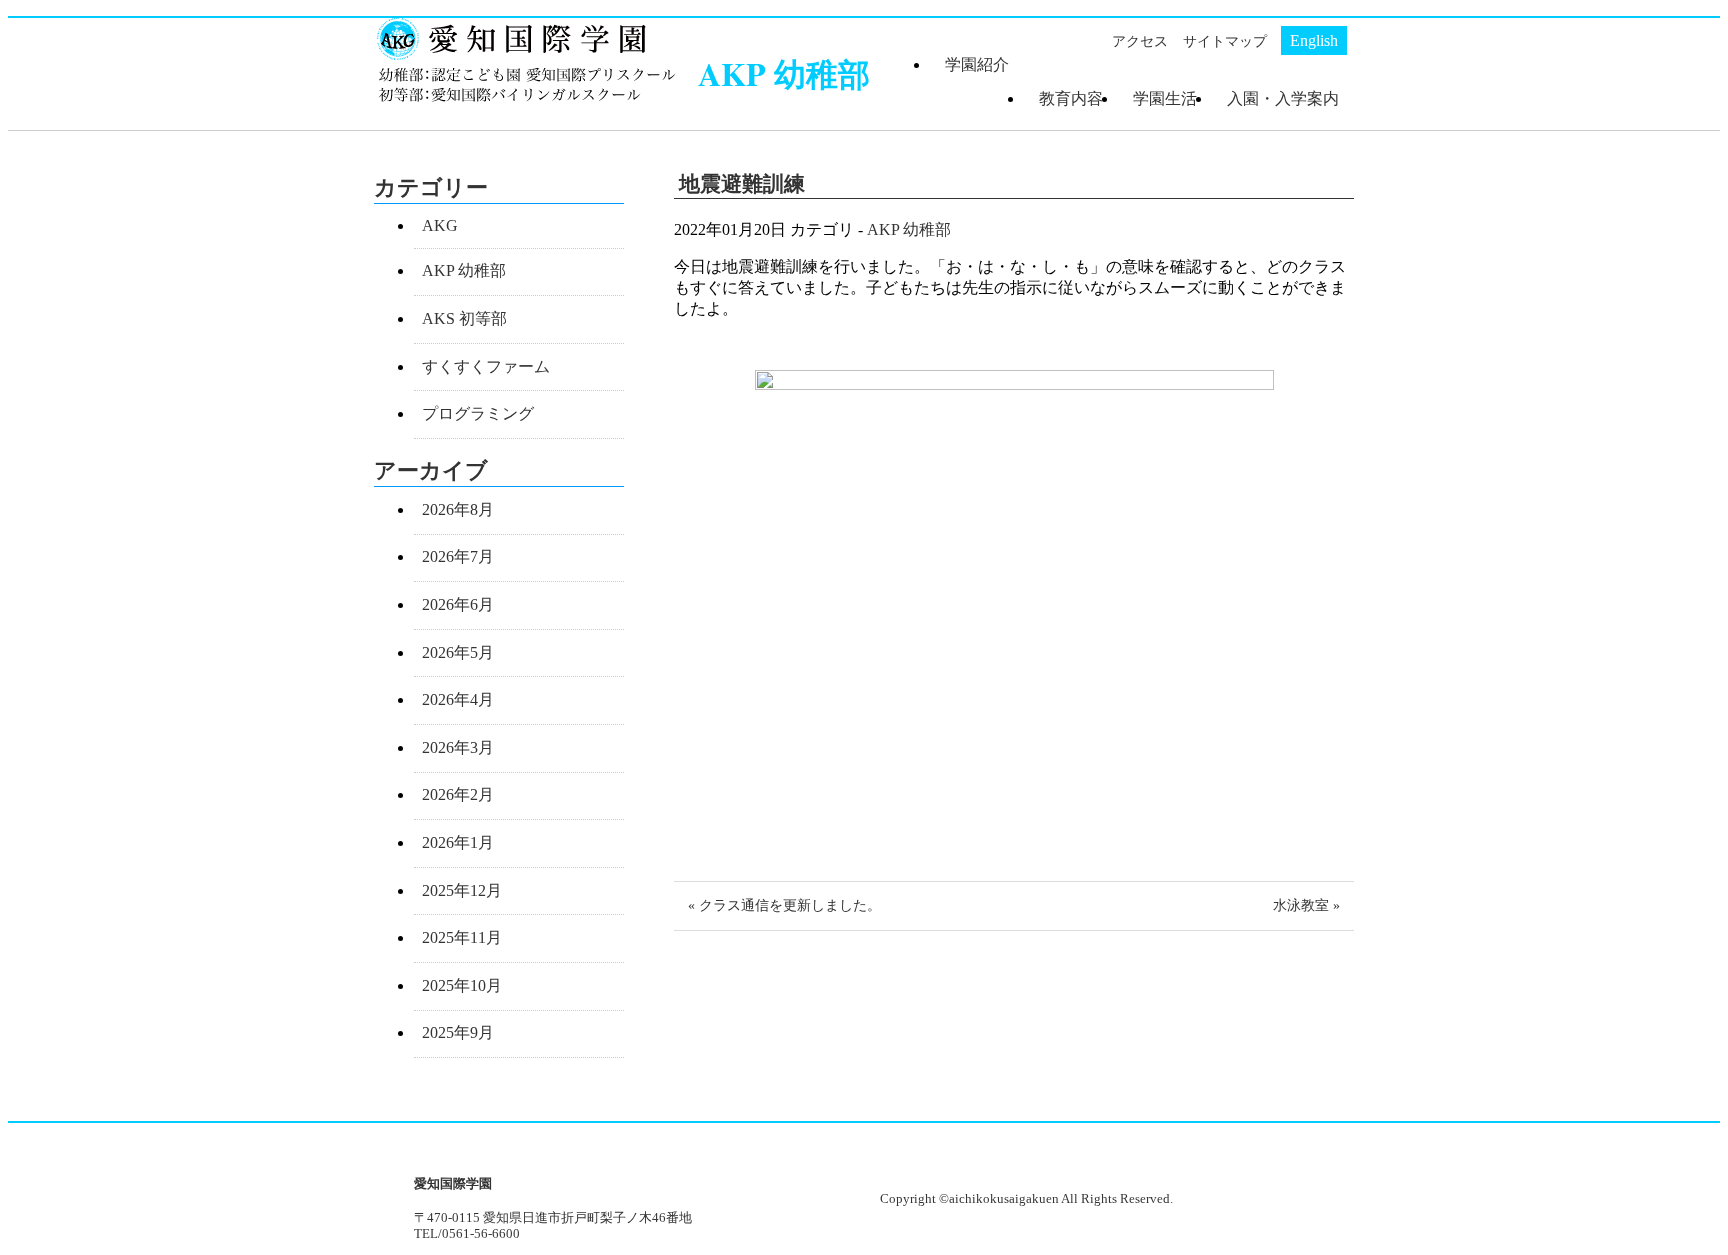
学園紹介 (977, 64)
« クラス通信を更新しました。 (784, 905)
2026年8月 (458, 509)
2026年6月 (458, 604)
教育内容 (1071, 98)
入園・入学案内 (1283, 98)
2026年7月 (458, 556)
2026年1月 (458, 842)
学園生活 (1165, 98)
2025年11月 (462, 937)
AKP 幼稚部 (909, 229)
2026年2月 (458, 794)
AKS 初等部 (464, 318)
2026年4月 (458, 699)
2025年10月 (462, 985)
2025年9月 (458, 1032)
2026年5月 (458, 652)
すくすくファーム (486, 366)
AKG (440, 225)
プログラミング (478, 413)
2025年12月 (462, 890)
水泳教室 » (1306, 905)
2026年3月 (458, 747)
